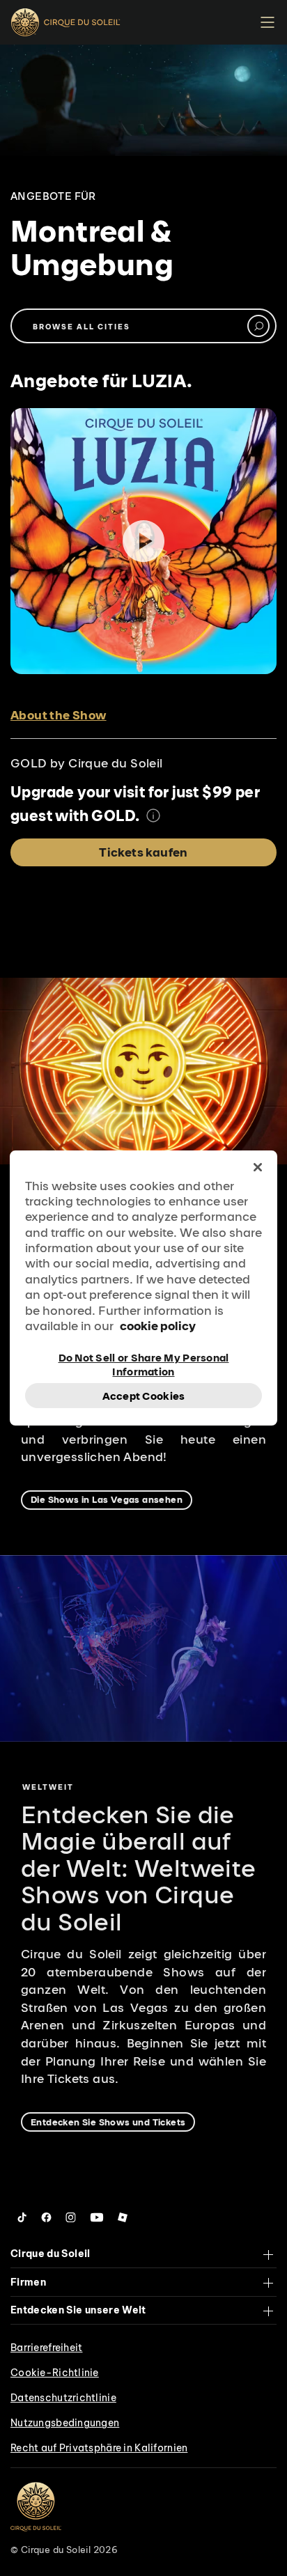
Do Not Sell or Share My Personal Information (144, 1364)
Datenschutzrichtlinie (63, 2398)
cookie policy (158, 1326)
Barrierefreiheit (46, 2348)
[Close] (258, 1167)
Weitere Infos (153, 815)
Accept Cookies (144, 1396)
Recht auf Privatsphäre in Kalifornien (99, 2448)
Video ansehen (143, 541)
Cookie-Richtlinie (55, 2373)
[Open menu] (267, 23)
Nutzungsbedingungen (65, 2423)
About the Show (59, 715)
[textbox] (143, 326)
